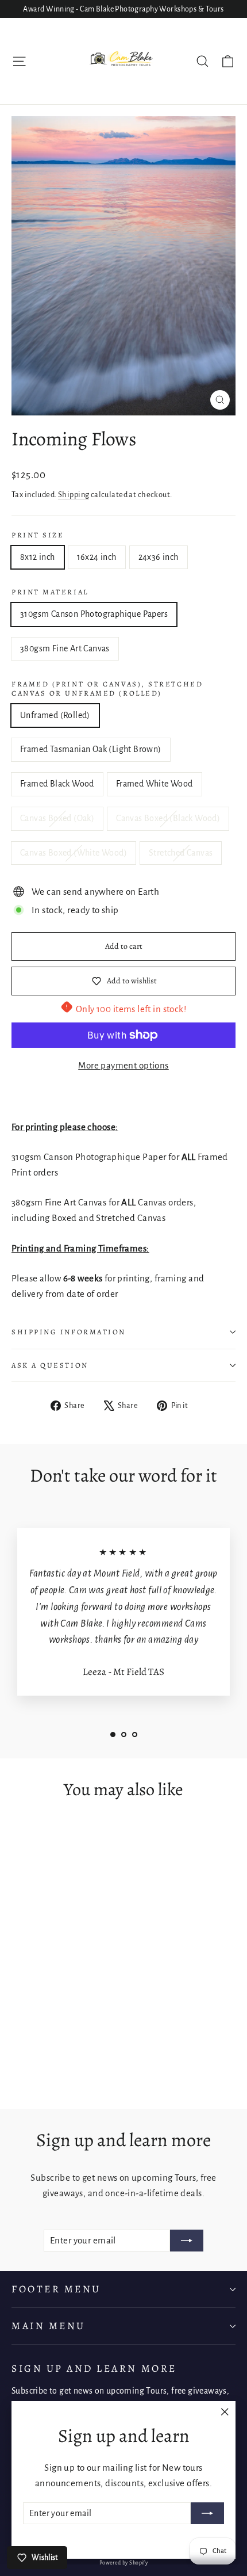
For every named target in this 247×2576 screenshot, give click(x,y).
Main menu (49, 2326)
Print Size (38, 535)
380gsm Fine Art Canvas (65, 648)
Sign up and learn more (94, 2368)
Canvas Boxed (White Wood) (74, 853)
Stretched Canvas (181, 853)
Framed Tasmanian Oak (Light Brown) (91, 749)
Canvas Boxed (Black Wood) (168, 818)
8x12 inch (38, 557)
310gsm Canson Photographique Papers (94, 614)
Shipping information (69, 1332)
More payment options (123, 1065)
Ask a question (50, 1365)
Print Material (50, 592)
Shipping (74, 495)
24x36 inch (159, 557)
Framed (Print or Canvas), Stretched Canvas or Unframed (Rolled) (107, 689)
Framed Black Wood (57, 784)
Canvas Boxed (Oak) (57, 818)
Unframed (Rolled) (55, 715)
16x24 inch (97, 557)
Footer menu (56, 2289)
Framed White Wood (155, 784)
